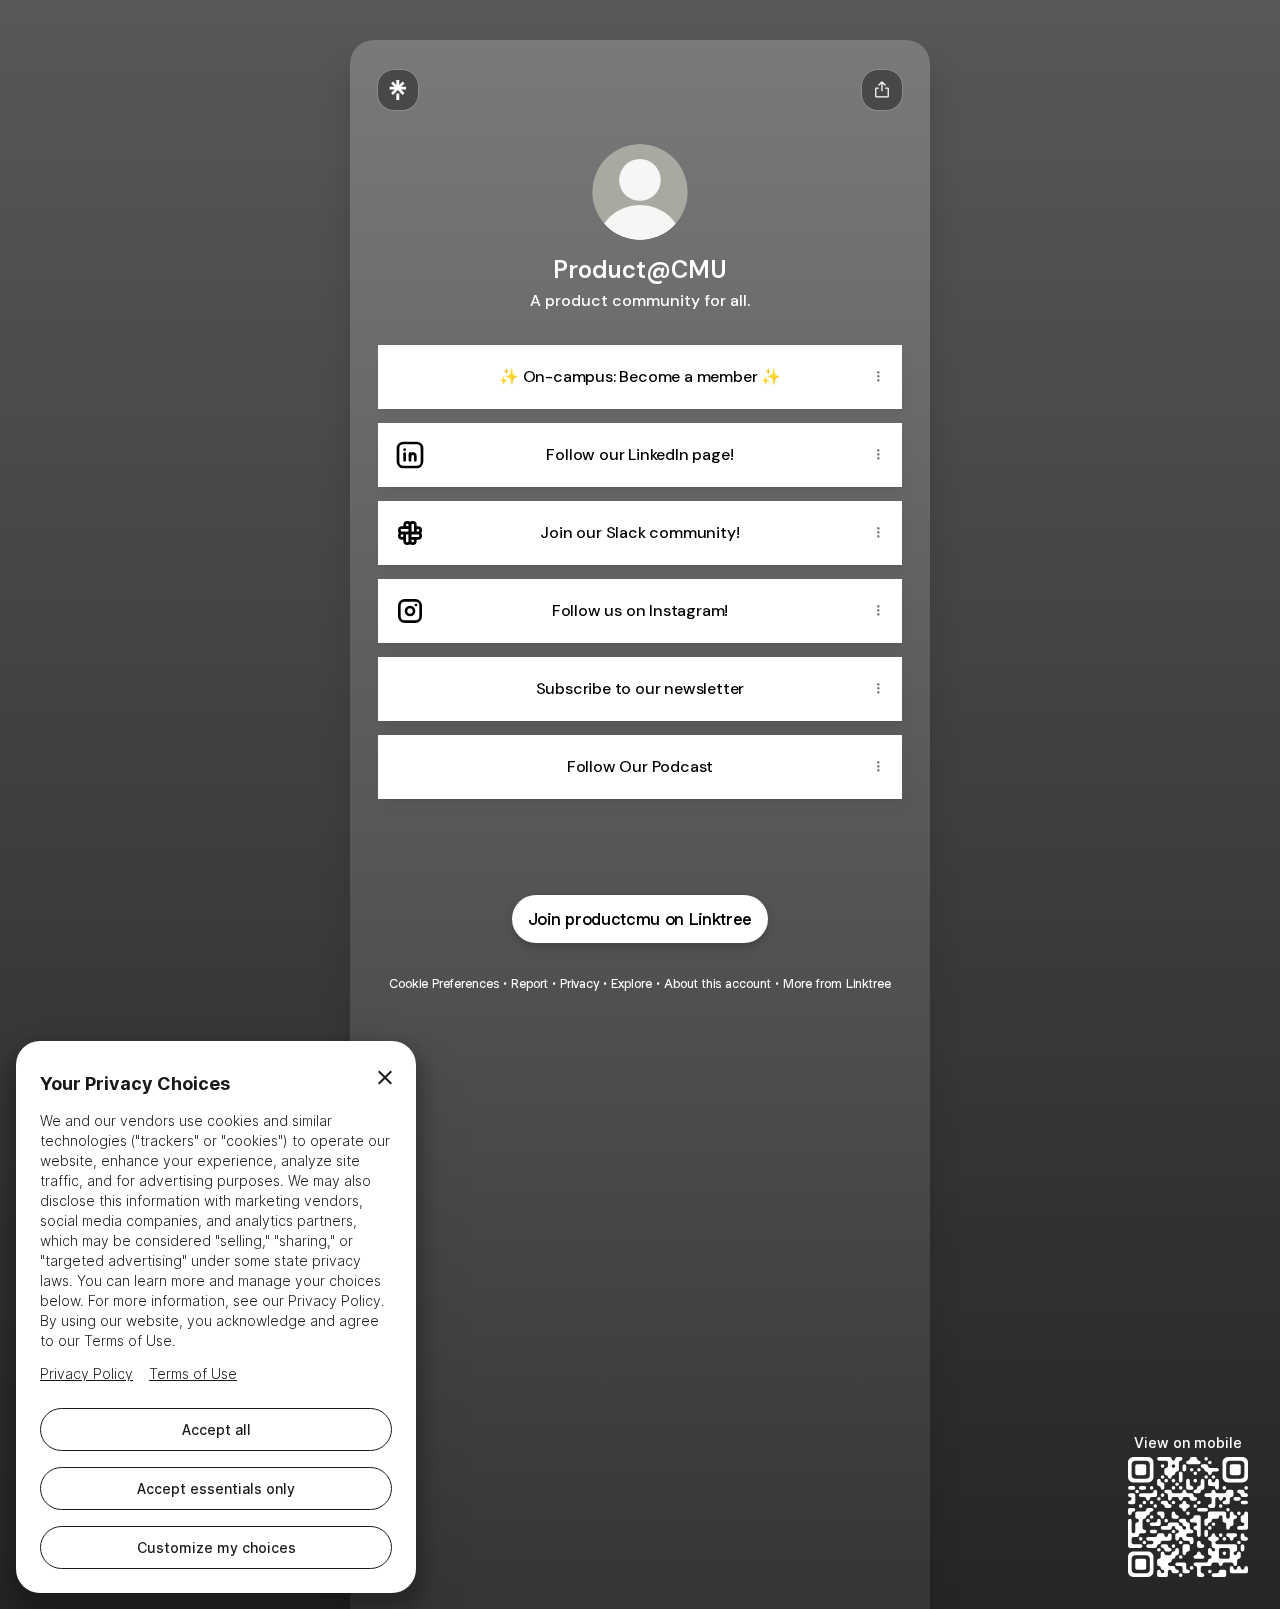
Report (529, 983)
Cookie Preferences (444, 983)
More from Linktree (837, 983)
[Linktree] (398, 90)
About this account (717, 983)
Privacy (579, 983)
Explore (631, 983)
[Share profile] (882, 90)
